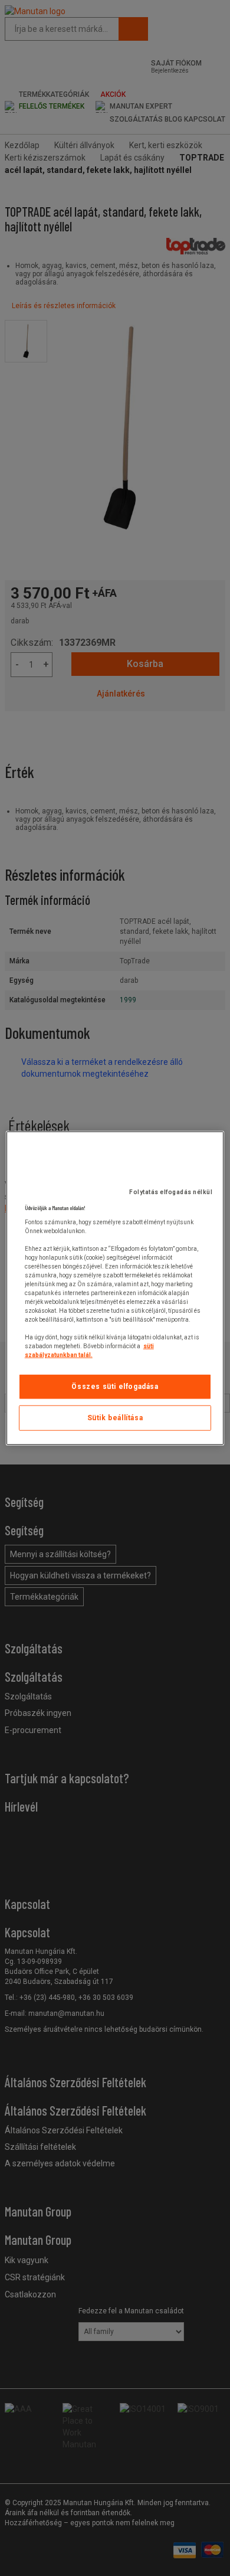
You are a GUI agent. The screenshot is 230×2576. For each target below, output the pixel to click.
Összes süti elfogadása (115, 1387)
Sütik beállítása (115, 1418)
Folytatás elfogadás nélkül (171, 1192)
